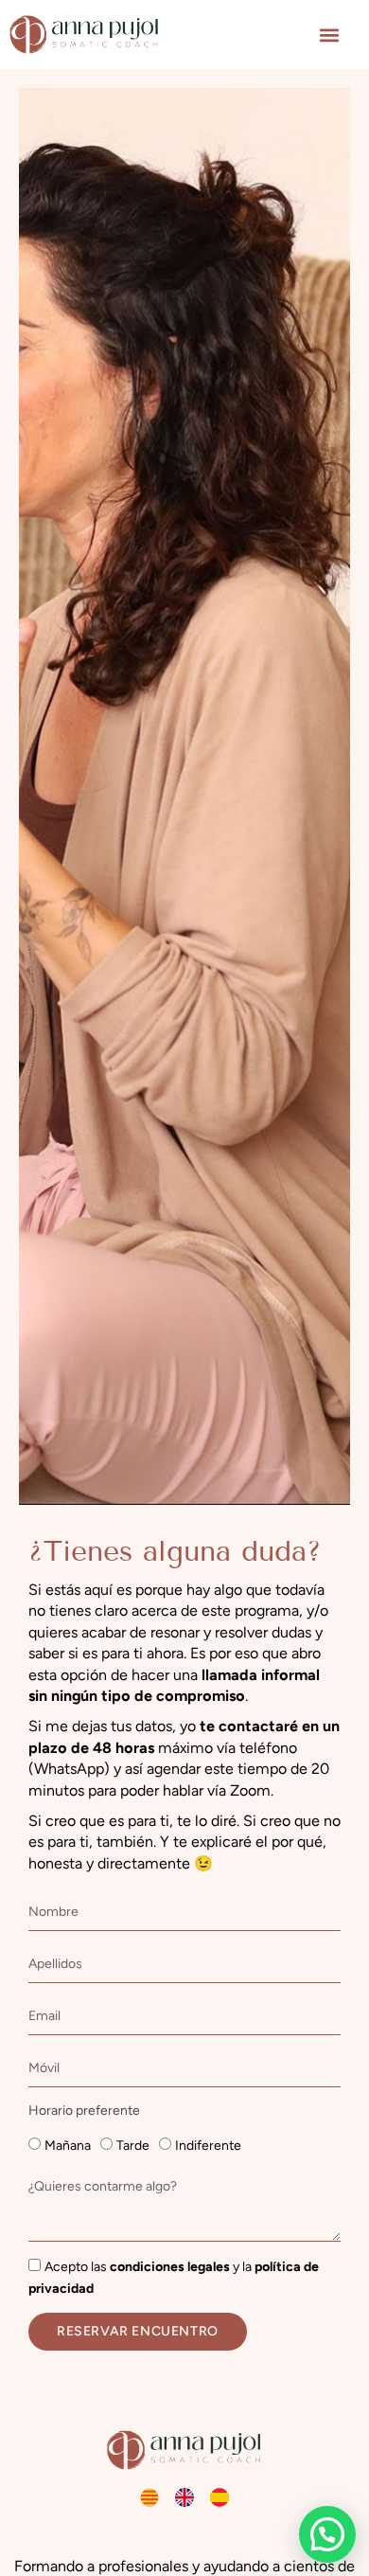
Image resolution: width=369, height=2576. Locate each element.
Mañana (68, 2146)
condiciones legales (170, 2267)
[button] (329, 35)
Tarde (133, 2146)
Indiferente (208, 2146)
